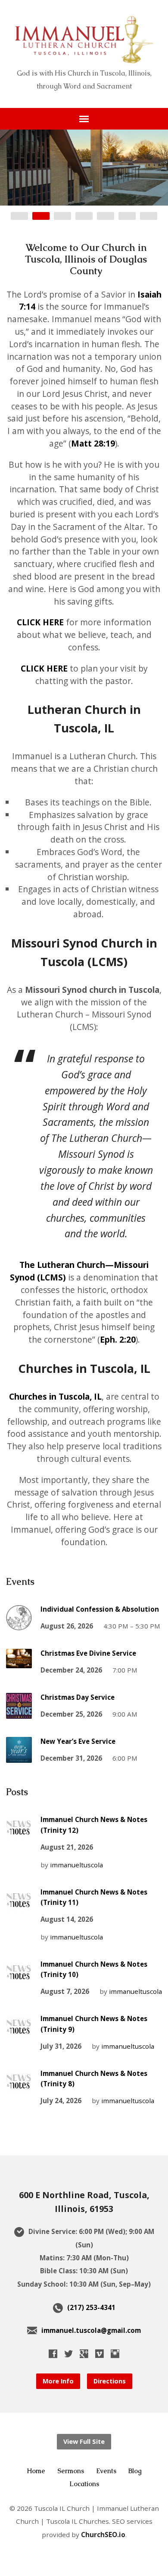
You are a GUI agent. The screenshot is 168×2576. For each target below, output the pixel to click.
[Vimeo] (100, 2354)
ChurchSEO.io (103, 2535)
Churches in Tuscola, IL (55, 1396)
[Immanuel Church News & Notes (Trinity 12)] (19, 1835)
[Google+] (84, 2354)
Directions (110, 2381)
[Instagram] (115, 2354)
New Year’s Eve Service (78, 1741)
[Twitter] (68, 2354)
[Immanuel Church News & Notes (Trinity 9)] (19, 2034)
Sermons (71, 2471)
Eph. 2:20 (118, 1339)
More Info (58, 2381)
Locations (84, 2484)
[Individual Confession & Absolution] (19, 1625)
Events (106, 2471)
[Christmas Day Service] (19, 1713)
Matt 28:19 (93, 443)
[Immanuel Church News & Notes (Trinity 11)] (19, 1907)
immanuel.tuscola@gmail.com (91, 2330)
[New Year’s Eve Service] (19, 1757)
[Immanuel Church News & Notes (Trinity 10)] (19, 1980)
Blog (135, 2471)
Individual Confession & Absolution (100, 1609)
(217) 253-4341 (91, 2307)
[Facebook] (53, 2354)
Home (36, 2471)
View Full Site (84, 2441)
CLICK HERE (40, 622)
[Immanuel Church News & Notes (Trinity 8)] (19, 2089)
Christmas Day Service (78, 1697)
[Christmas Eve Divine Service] (19, 1662)
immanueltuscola (76, 1865)
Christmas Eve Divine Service (88, 1653)
